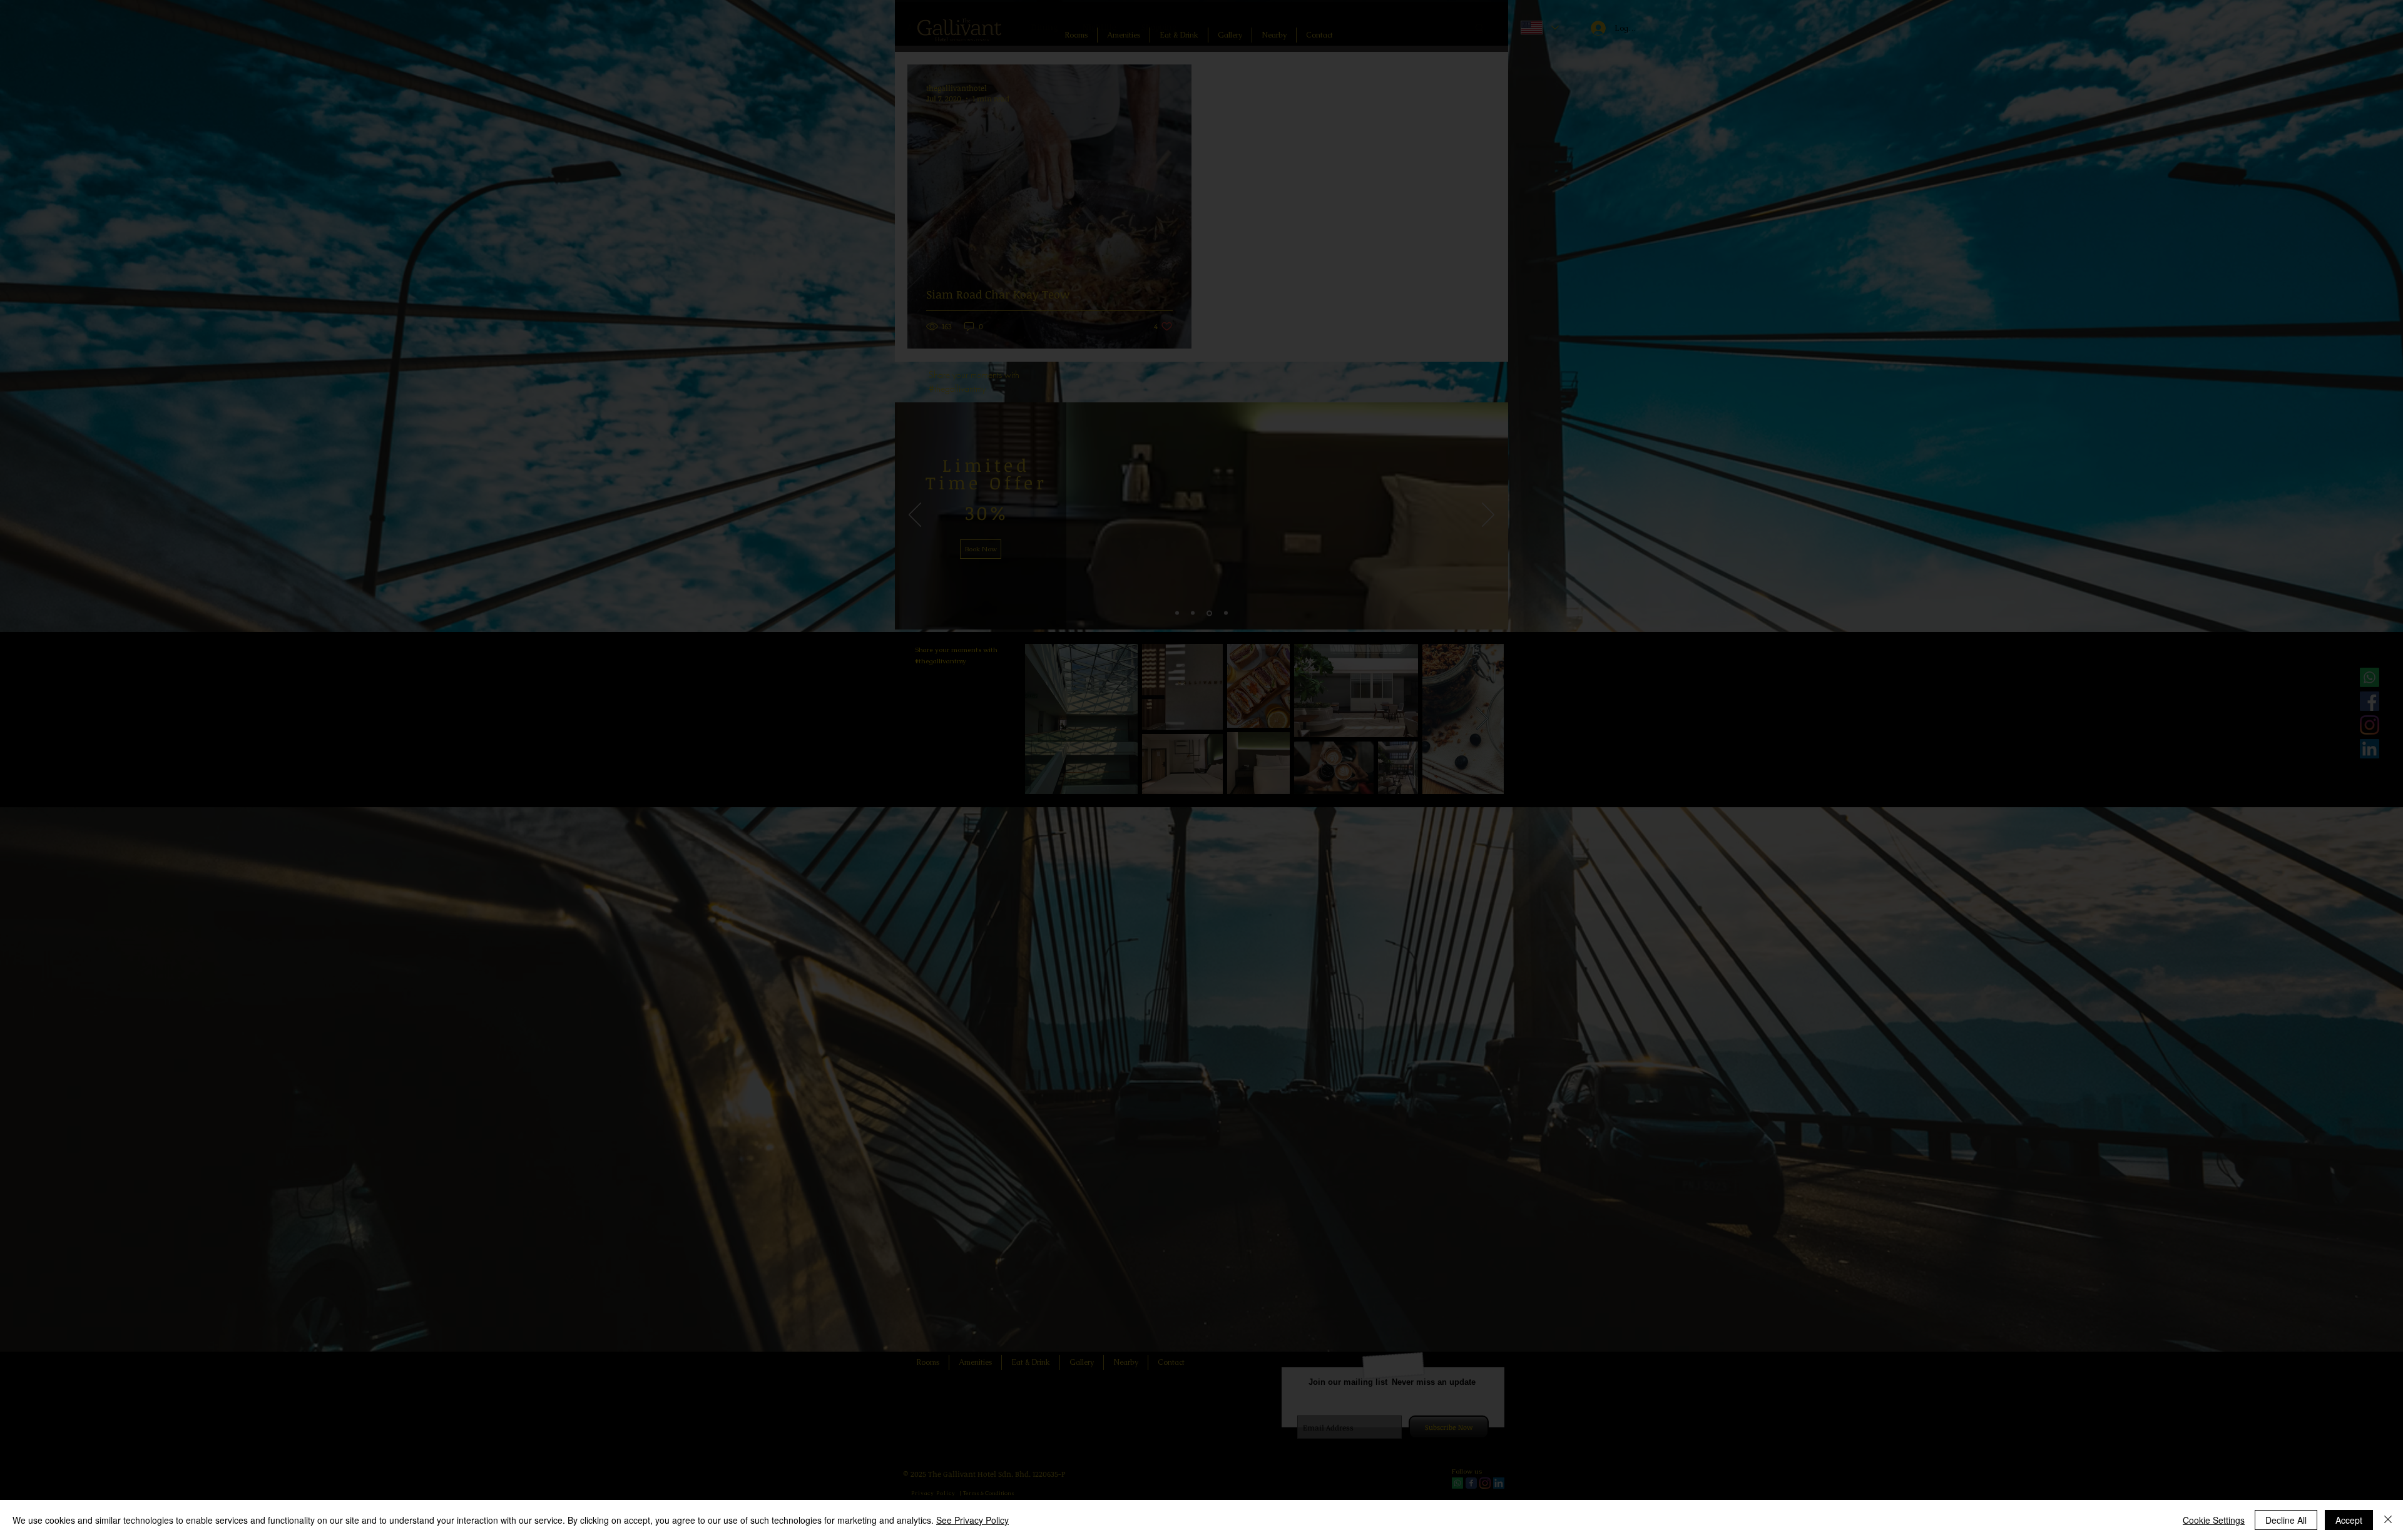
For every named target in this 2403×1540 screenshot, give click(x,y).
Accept (2349, 1520)
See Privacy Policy (972, 1520)
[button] (1498, 1333)
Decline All (2286, 1520)
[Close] (2388, 1520)
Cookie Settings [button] (2214, 1520)
